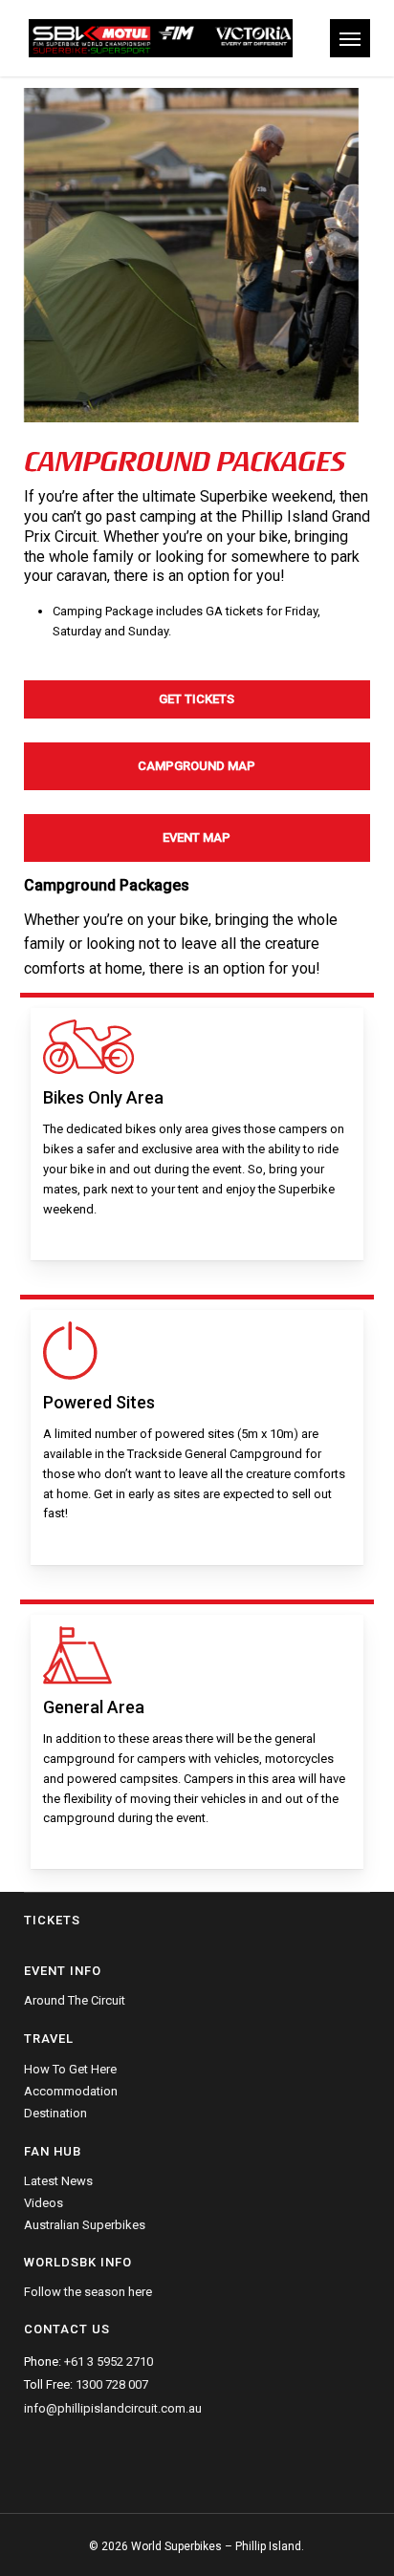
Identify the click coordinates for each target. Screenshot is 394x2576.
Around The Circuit (75, 2001)
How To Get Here (70, 2070)
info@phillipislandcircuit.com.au (113, 2408)
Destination (55, 2113)
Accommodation (71, 2091)
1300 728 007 (112, 2384)
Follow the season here (88, 2292)
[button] (350, 38)
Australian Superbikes (85, 2225)
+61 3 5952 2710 (109, 2361)
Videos (44, 2203)
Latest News (58, 2181)
